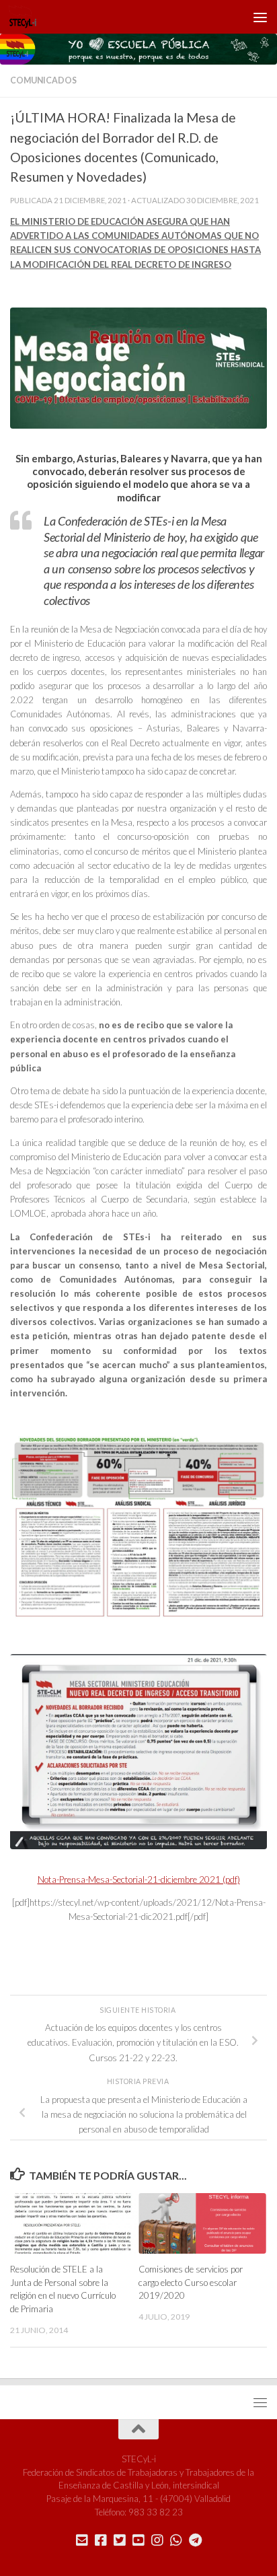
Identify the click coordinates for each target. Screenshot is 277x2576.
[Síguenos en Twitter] (120, 2540)
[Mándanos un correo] (82, 2540)
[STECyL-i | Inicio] (28, 17)
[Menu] (260, 17)
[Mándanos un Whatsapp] (176, 2540)
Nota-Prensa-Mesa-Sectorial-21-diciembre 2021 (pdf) (139, 1880)
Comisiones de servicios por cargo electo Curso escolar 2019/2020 (191, 2283)
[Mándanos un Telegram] (195, 2540)
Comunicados (43, 80)
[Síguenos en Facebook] (101, 2540)
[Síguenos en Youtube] (138, 2540)
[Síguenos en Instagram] (157, 2540)
